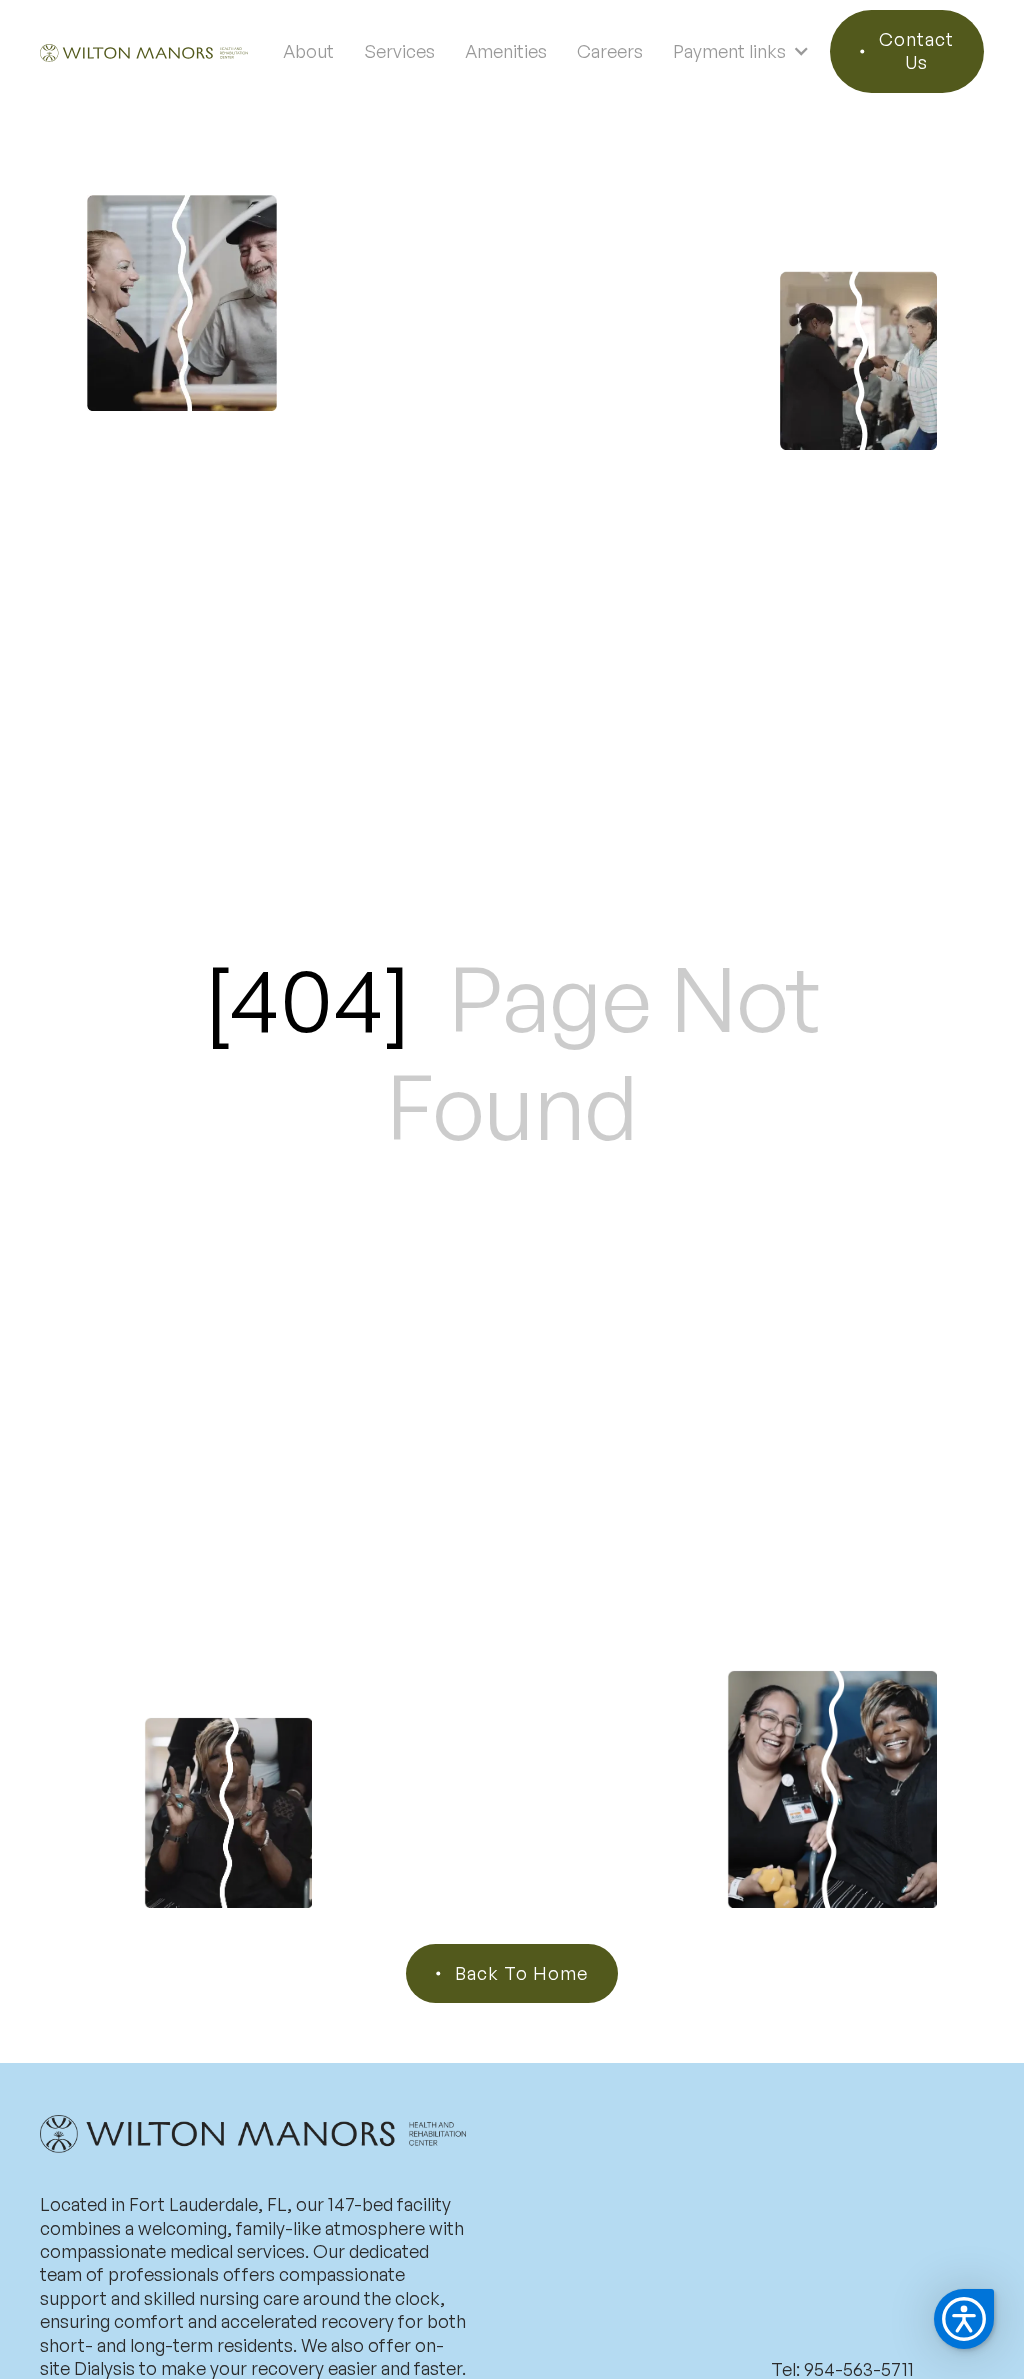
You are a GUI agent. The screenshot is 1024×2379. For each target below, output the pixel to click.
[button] (741, 51)
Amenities (506, 51)
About (308, 51)
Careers (610, 51)
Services (399, 51)
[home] (144, 51)
